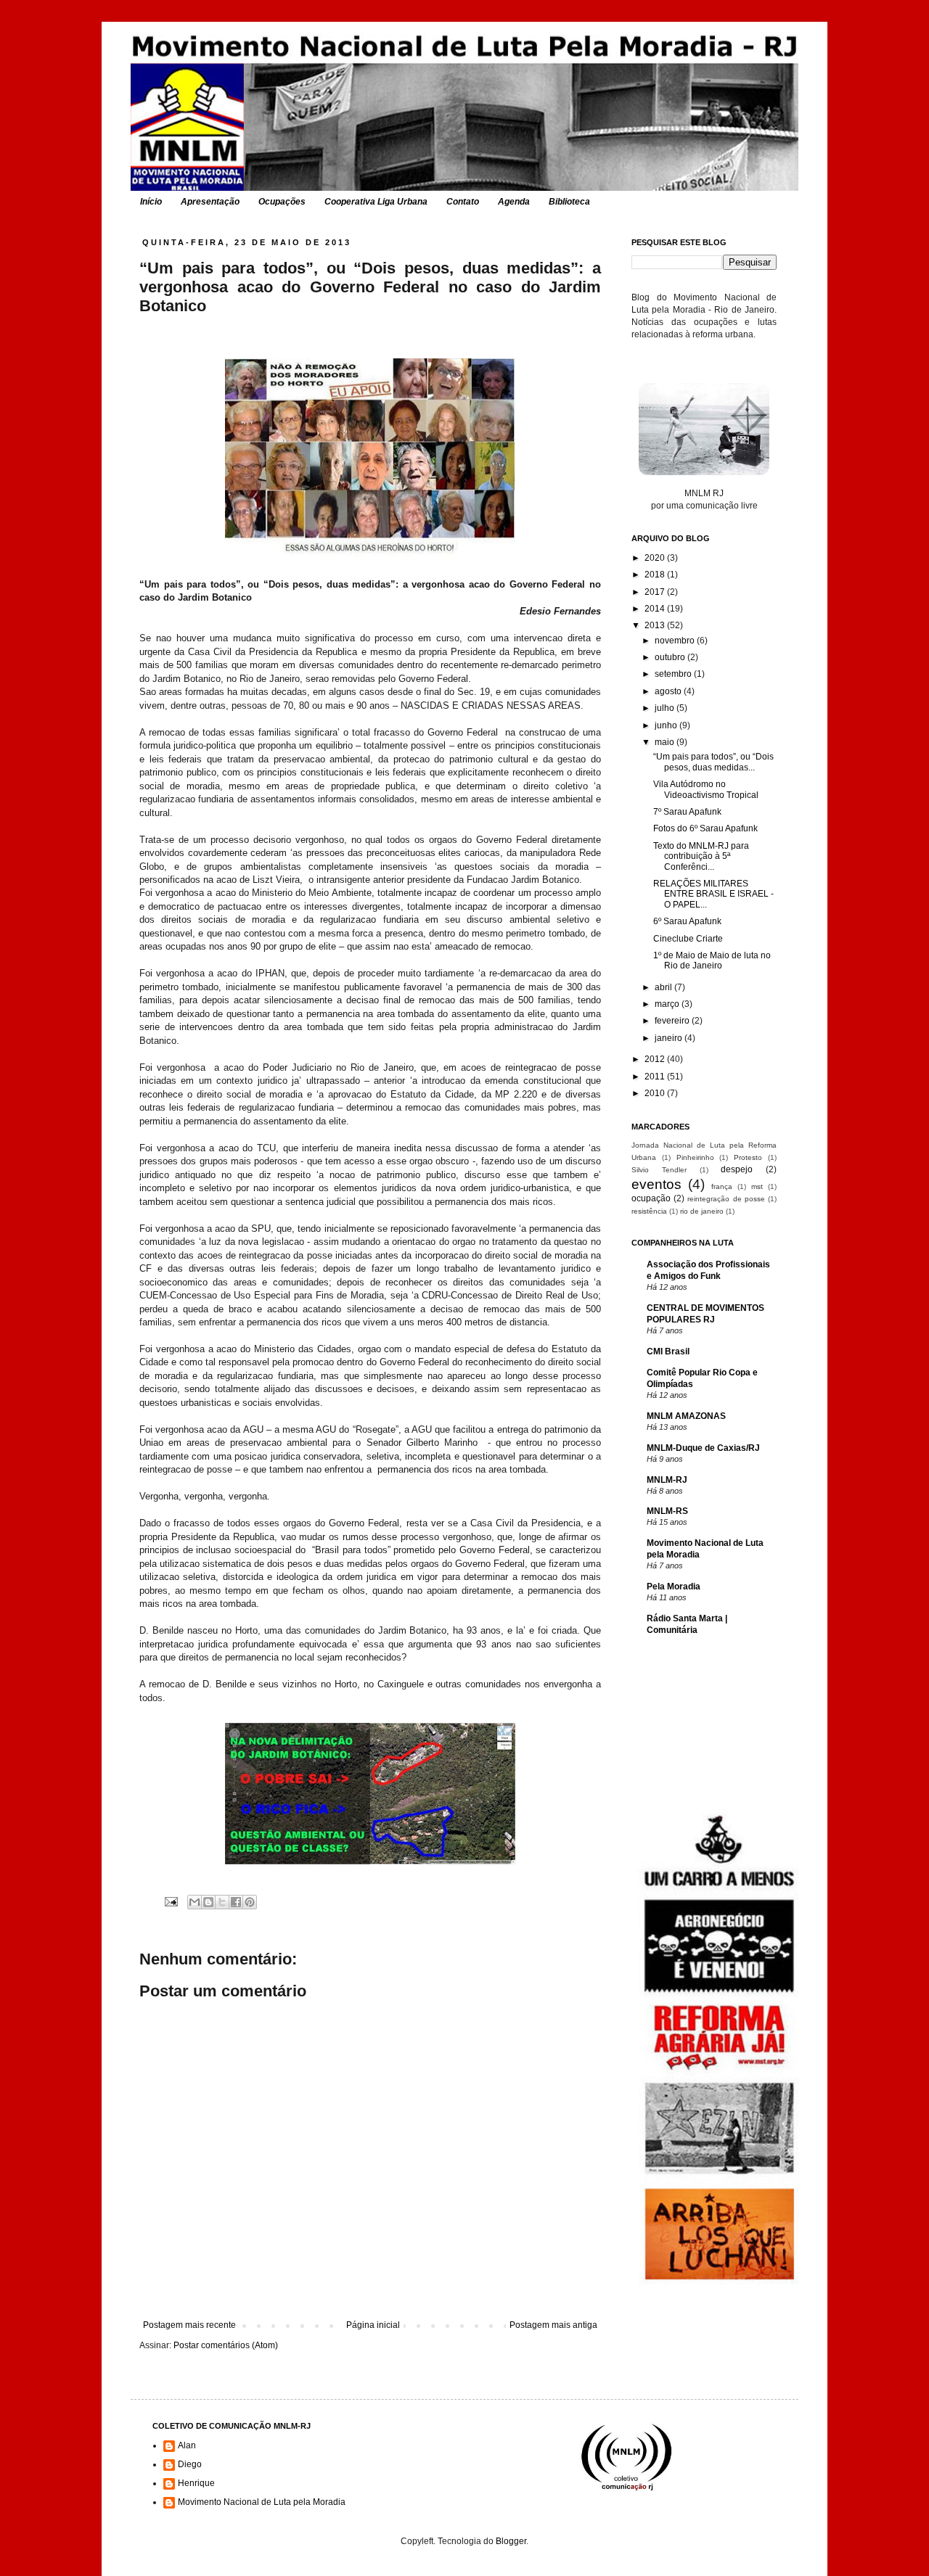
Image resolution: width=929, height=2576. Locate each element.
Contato (463, 202)
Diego (190, 2464)
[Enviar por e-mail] (195, 1902)
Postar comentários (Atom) (226, 2345)
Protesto (748, 1157)
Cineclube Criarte (688, 939)
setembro (674, 674)
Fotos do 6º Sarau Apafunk (705, 828)
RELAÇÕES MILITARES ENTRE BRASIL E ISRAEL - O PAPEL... (713, 894)
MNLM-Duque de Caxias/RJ (703, 1448)
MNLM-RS (667, 1511)
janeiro (670, 1038)
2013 (656, 625)
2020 (656, 558)
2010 (656, 1093)
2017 (656, 592)
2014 (656, 609)
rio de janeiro (702, 1211)
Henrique (196, 2483)
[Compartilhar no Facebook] (236, 1902)
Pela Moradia (674, 1587)
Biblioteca (569, 202)
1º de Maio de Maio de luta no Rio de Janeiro (712, 960)
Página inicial (373, 2325)
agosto (669, 691)
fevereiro (673, 1021)
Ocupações (282, 202)
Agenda (514, 202)
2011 (656, 1077)
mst (757, 1186)
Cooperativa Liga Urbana (376, 202)
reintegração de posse (726, 1199)
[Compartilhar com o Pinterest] (250, 1902)
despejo (737, 1169)
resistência (649, 1211)
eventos (656, 1184)
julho (666, 708)
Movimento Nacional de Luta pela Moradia (262, 2502)
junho (667, 725)
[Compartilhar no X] (222, 1902)
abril (664, 987)
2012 (656, 1059)
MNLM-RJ (667, 1480)
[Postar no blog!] (208, 1902)
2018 (656, 575)
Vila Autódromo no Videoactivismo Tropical (706, 789)
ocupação (651, 1198)
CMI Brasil (668, 1351)
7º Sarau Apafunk (687, 812)
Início (151, 202)
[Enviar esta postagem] (171, 1901)
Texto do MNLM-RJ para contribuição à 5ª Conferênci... (701, 856)
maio (666, 742)
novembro (676, 641)
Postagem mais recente (189, 2325)
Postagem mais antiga (553, 2325)
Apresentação (210, 202)
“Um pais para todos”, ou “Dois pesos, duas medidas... (713, 762)
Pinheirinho (695, 1157)
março (668, 1004)
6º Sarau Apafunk (687, 921)
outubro (671, 657)
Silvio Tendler (659, 1170)
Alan (187, 2445)
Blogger (511, 2541)
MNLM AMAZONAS (686, 1416)
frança (722, 1186)
